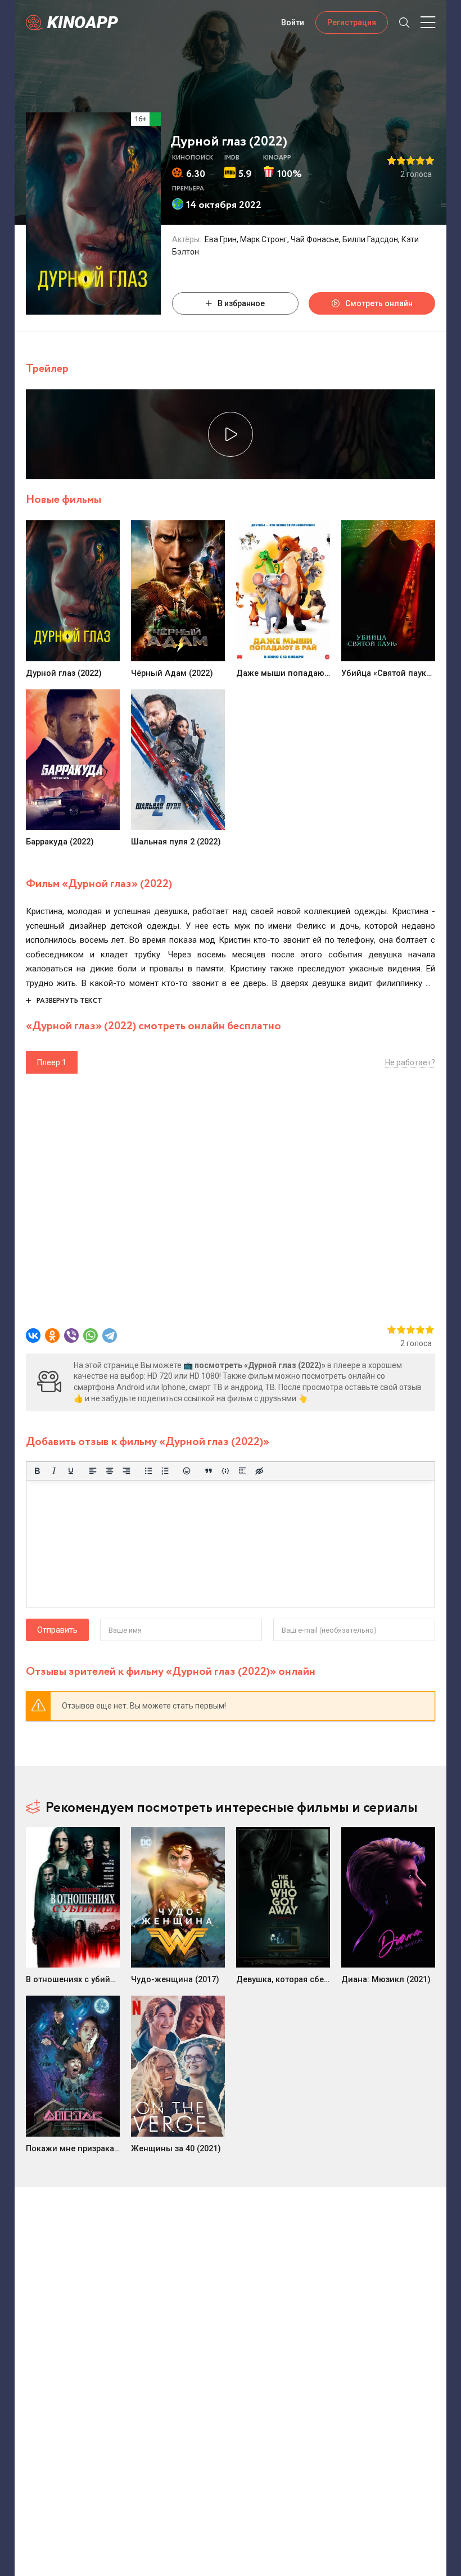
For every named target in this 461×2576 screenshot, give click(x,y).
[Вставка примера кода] (225, 1471)
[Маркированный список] (148, 1471)
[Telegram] (110, 1335)
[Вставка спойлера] (242, 1471)
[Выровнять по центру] (110, 1471)
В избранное (241, 303)
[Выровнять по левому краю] (93, 1471)
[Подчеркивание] (71, 1471)
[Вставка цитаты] (209, 1471)
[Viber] (71, 1335)
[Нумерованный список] (165, 1471)
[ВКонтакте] (33, 1335)
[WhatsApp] (91, 1335)
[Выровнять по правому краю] (126, 1471)
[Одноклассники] (52, 1335)
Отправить (57, 1630)
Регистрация (352, 22)
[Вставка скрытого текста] (259, 1471)
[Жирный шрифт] (37, 1471)
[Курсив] (54, 1471)
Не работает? (410, 1062)
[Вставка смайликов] (187, 1471)
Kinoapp (83, 22)
